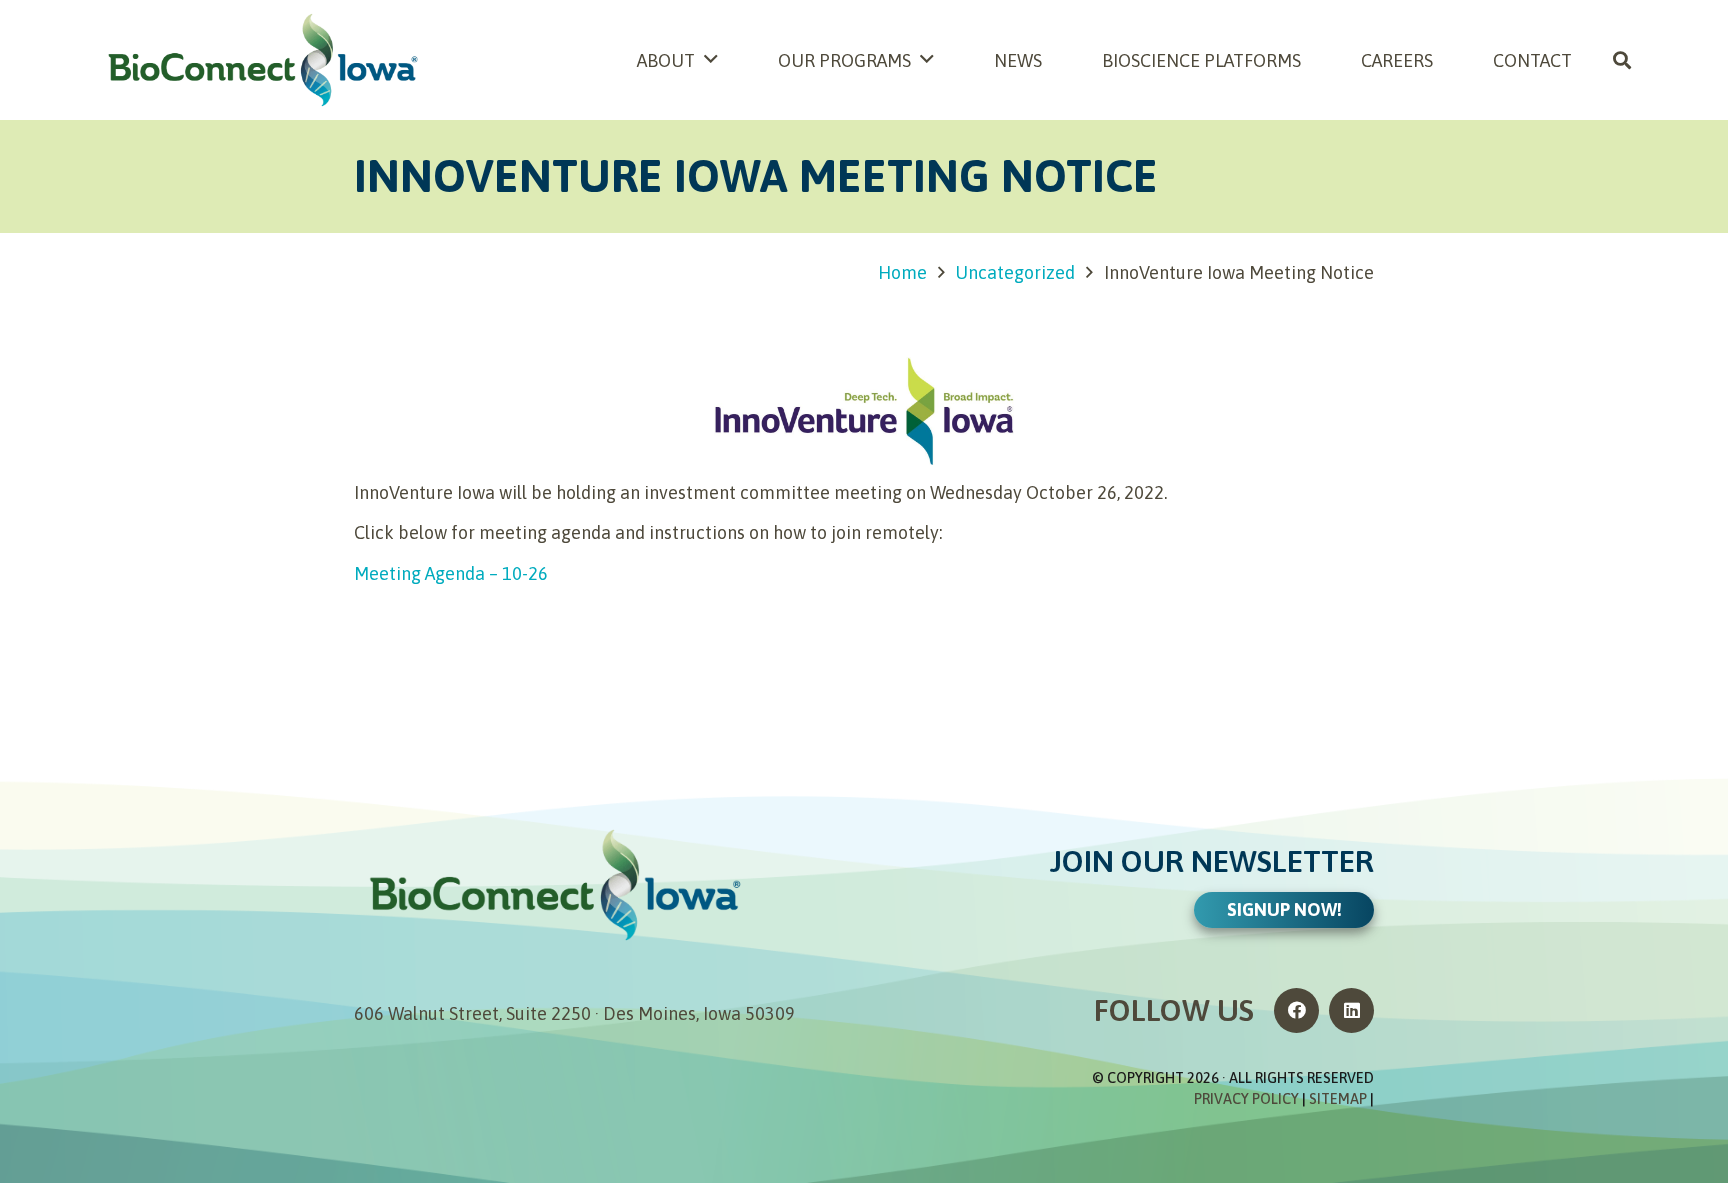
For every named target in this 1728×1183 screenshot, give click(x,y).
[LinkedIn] (1351, 1010)
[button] (1622, 60)
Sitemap (1338, 1099)
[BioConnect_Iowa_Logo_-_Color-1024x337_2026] (262, 60)
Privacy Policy (1246, 1099)
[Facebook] (1296, 1010)
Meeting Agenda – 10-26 (451, 573)
